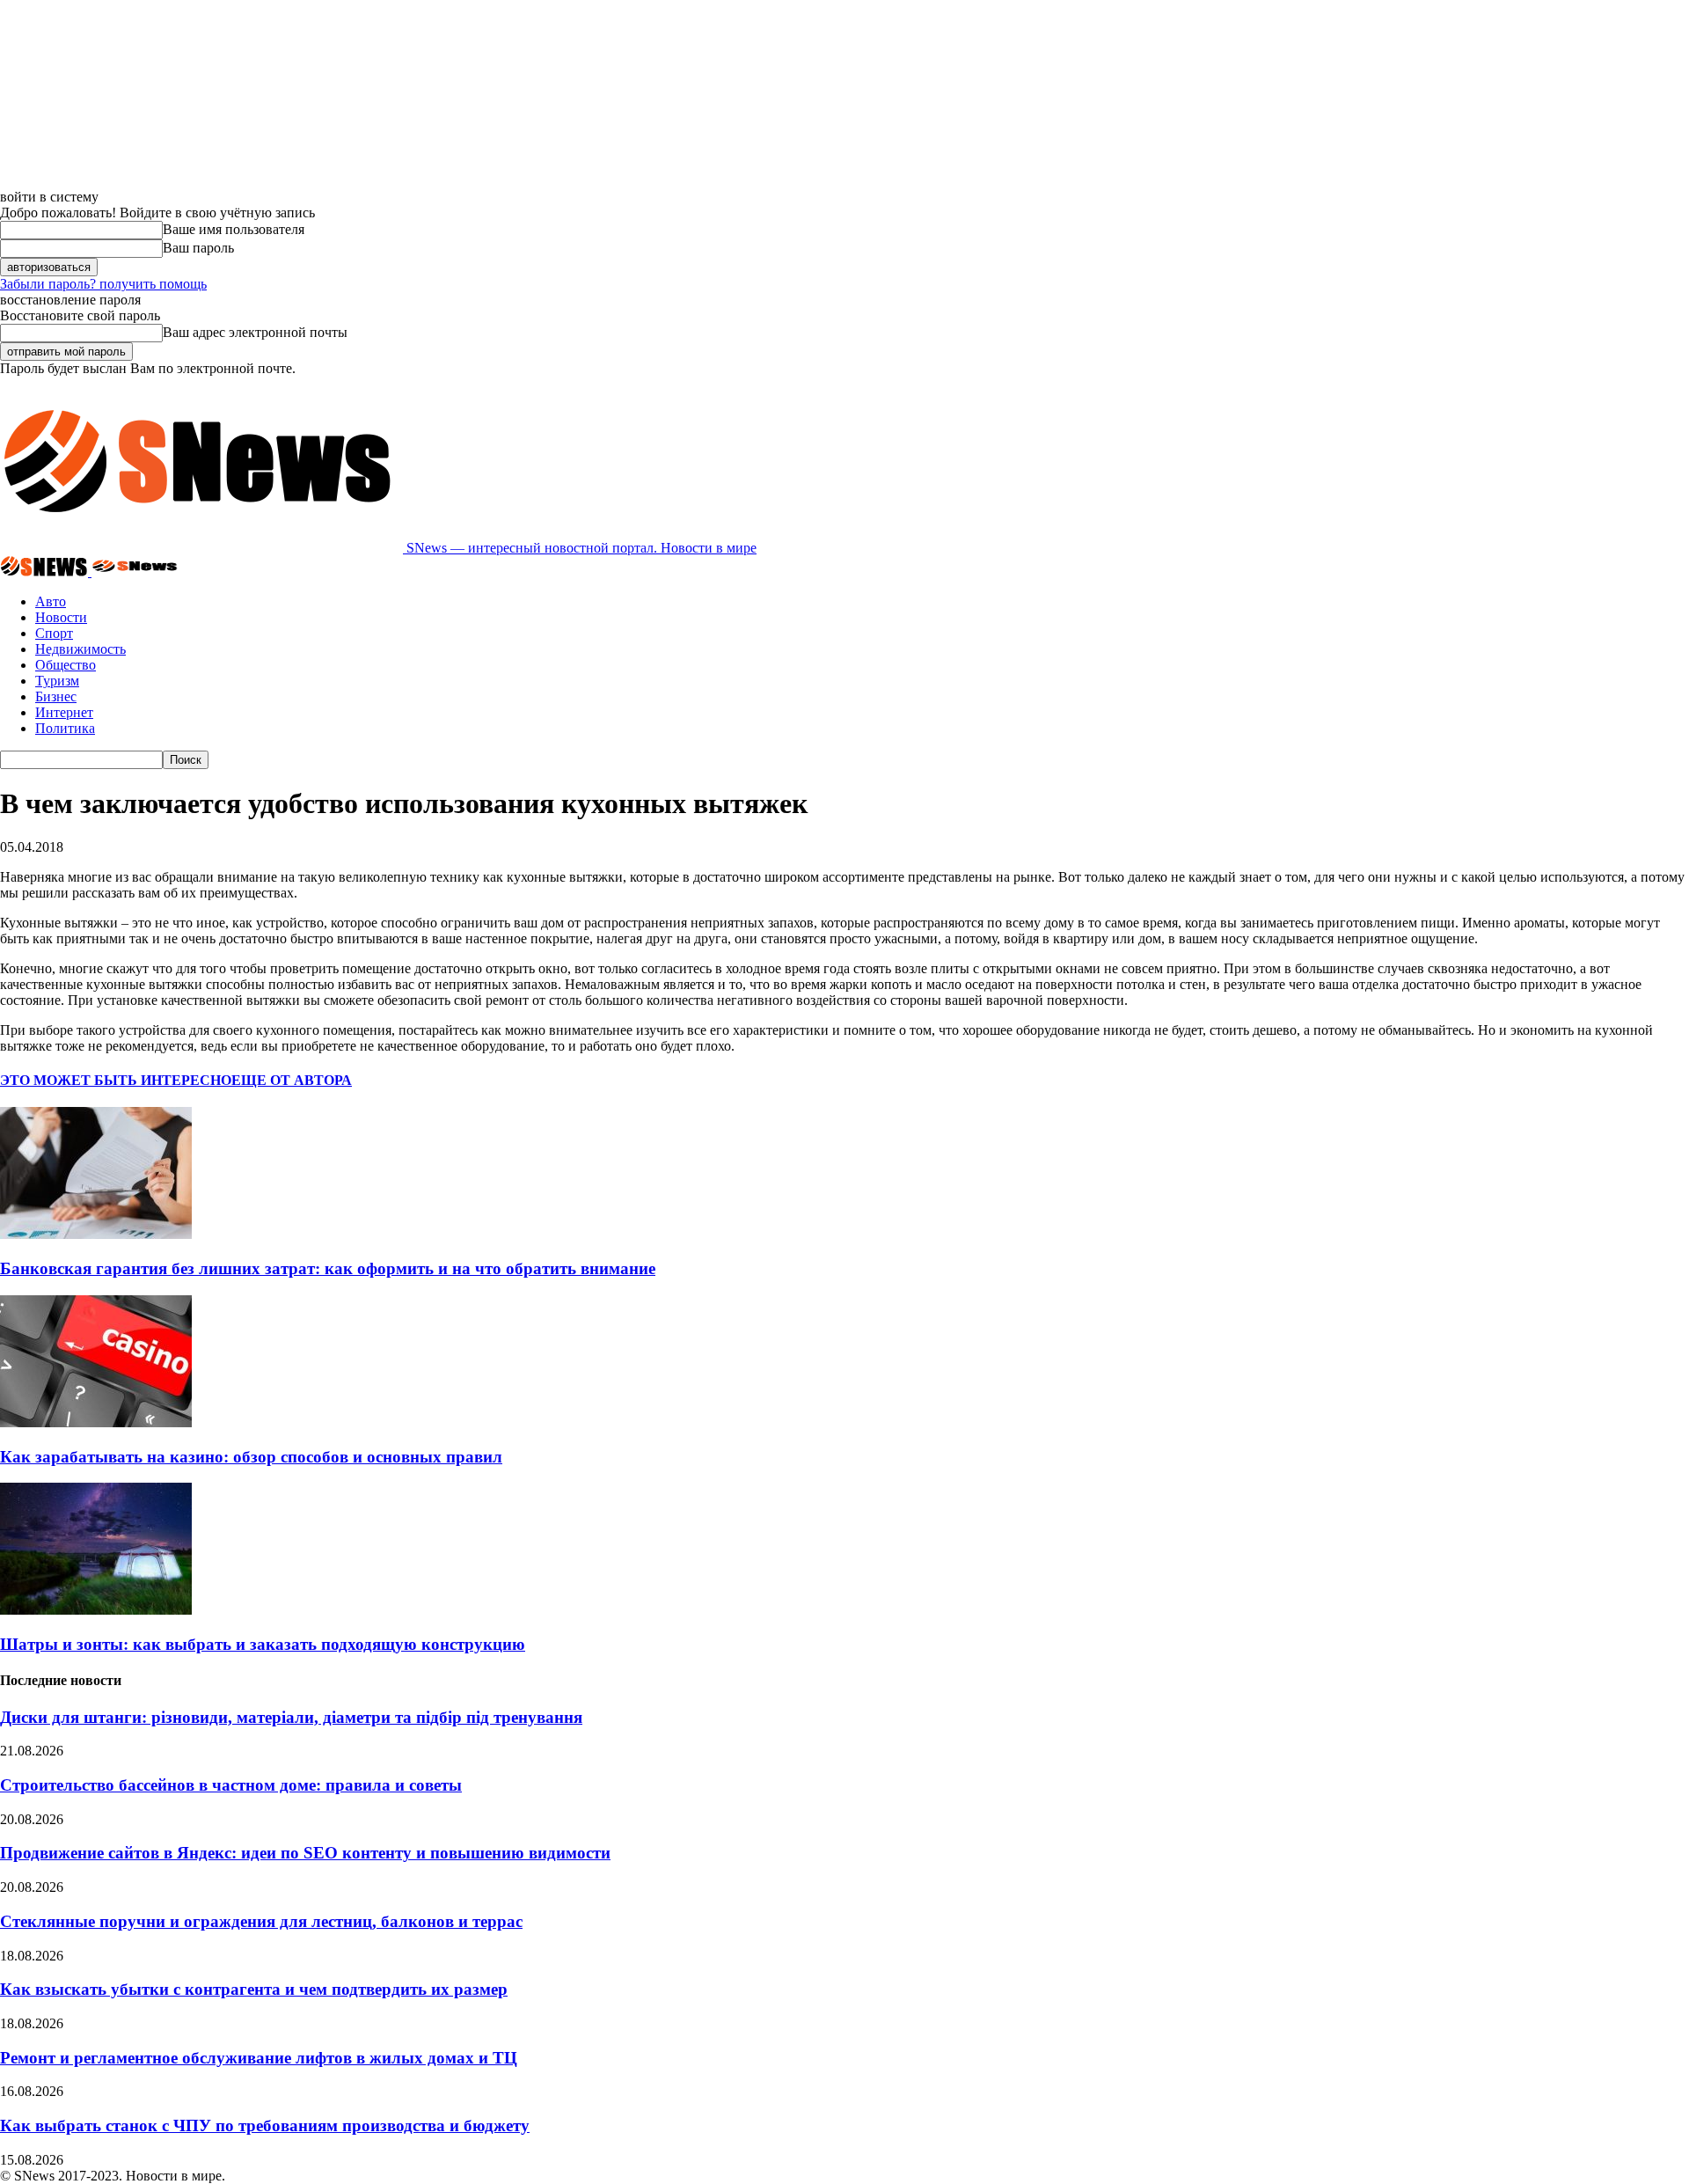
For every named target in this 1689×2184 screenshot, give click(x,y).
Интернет (64, 712)
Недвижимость (80, 649)
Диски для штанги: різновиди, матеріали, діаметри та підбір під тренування (291, 1717)
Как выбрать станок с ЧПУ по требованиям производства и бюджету (265, 2125)
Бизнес (56, 696)
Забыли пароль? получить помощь (103, 284)
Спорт (54, 633)
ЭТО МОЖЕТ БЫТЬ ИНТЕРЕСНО (116, 1080)
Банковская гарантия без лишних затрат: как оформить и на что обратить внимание (328, 1268)
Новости (61, 617)
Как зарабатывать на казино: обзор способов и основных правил (251, 1457)
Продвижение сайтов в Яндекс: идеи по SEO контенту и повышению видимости (305, 1853)
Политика (65, 728)
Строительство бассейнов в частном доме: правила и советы (231, 1785)
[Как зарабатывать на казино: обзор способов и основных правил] (96, 1422)
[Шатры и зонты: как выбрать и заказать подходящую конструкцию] (96, 1610)
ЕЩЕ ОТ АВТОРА (292, 1080)
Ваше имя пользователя (234, 229)
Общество (66, 665)
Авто (51, 601)
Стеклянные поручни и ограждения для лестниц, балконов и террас (261, 1921)
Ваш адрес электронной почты (255, 332)
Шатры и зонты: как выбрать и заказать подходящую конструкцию (263, 1644)
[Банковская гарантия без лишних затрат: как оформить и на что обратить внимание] (96, 1234)
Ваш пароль (198, 248)
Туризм (57, 681)
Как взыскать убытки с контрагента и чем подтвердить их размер (254, 1989)
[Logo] (46, 572)
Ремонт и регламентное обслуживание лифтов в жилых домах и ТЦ (259, 2058)
